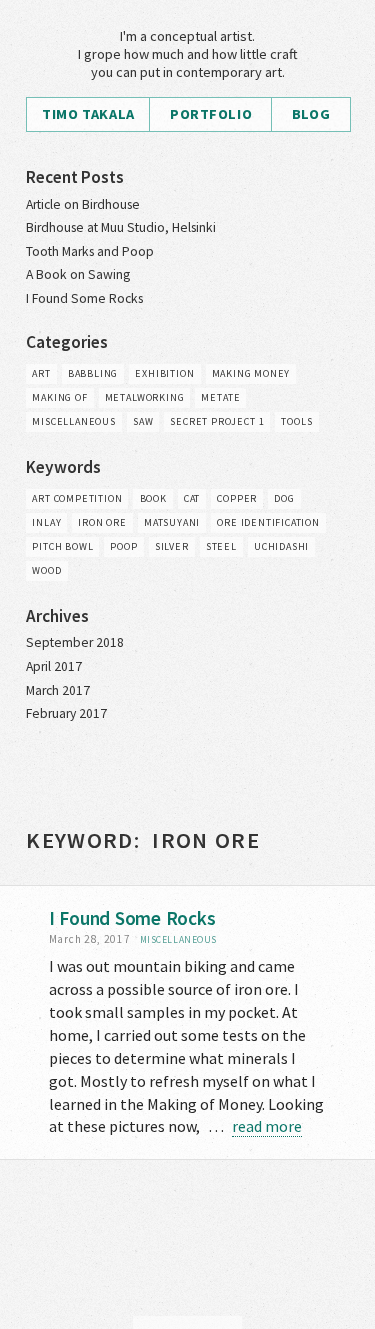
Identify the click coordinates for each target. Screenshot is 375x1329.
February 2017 (66, 713)
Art (41, 373)
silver (172, 546)
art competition (77, 498)
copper (237, 498)
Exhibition (164, 373)
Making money (251, 373)
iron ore (102, 522)
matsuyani (172, 522)
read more (267, 1126)
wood (46, 570)
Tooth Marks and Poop (90, 251)
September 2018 (75, 642)
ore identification (268, 522)
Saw (143, 421)
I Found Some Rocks (84, 298)
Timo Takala (88, 114)
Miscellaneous (73, 421)
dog (284, 498)
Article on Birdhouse (83, 204)
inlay (46, 522)
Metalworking (145, 397)
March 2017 (58, 690)
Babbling (93, 373)
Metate (220, 397)
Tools (296, 421)
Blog (311, 114)
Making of (59, 397)
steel (221, 546)
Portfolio (211, 114)
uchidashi (281, 546)
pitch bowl (62, 546)
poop (123, 546)
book (153, 498)
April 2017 (54, 666)
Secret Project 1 (217, 421)
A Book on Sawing (78, 274)
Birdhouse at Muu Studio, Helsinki (121, 227)
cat (192, 498)
